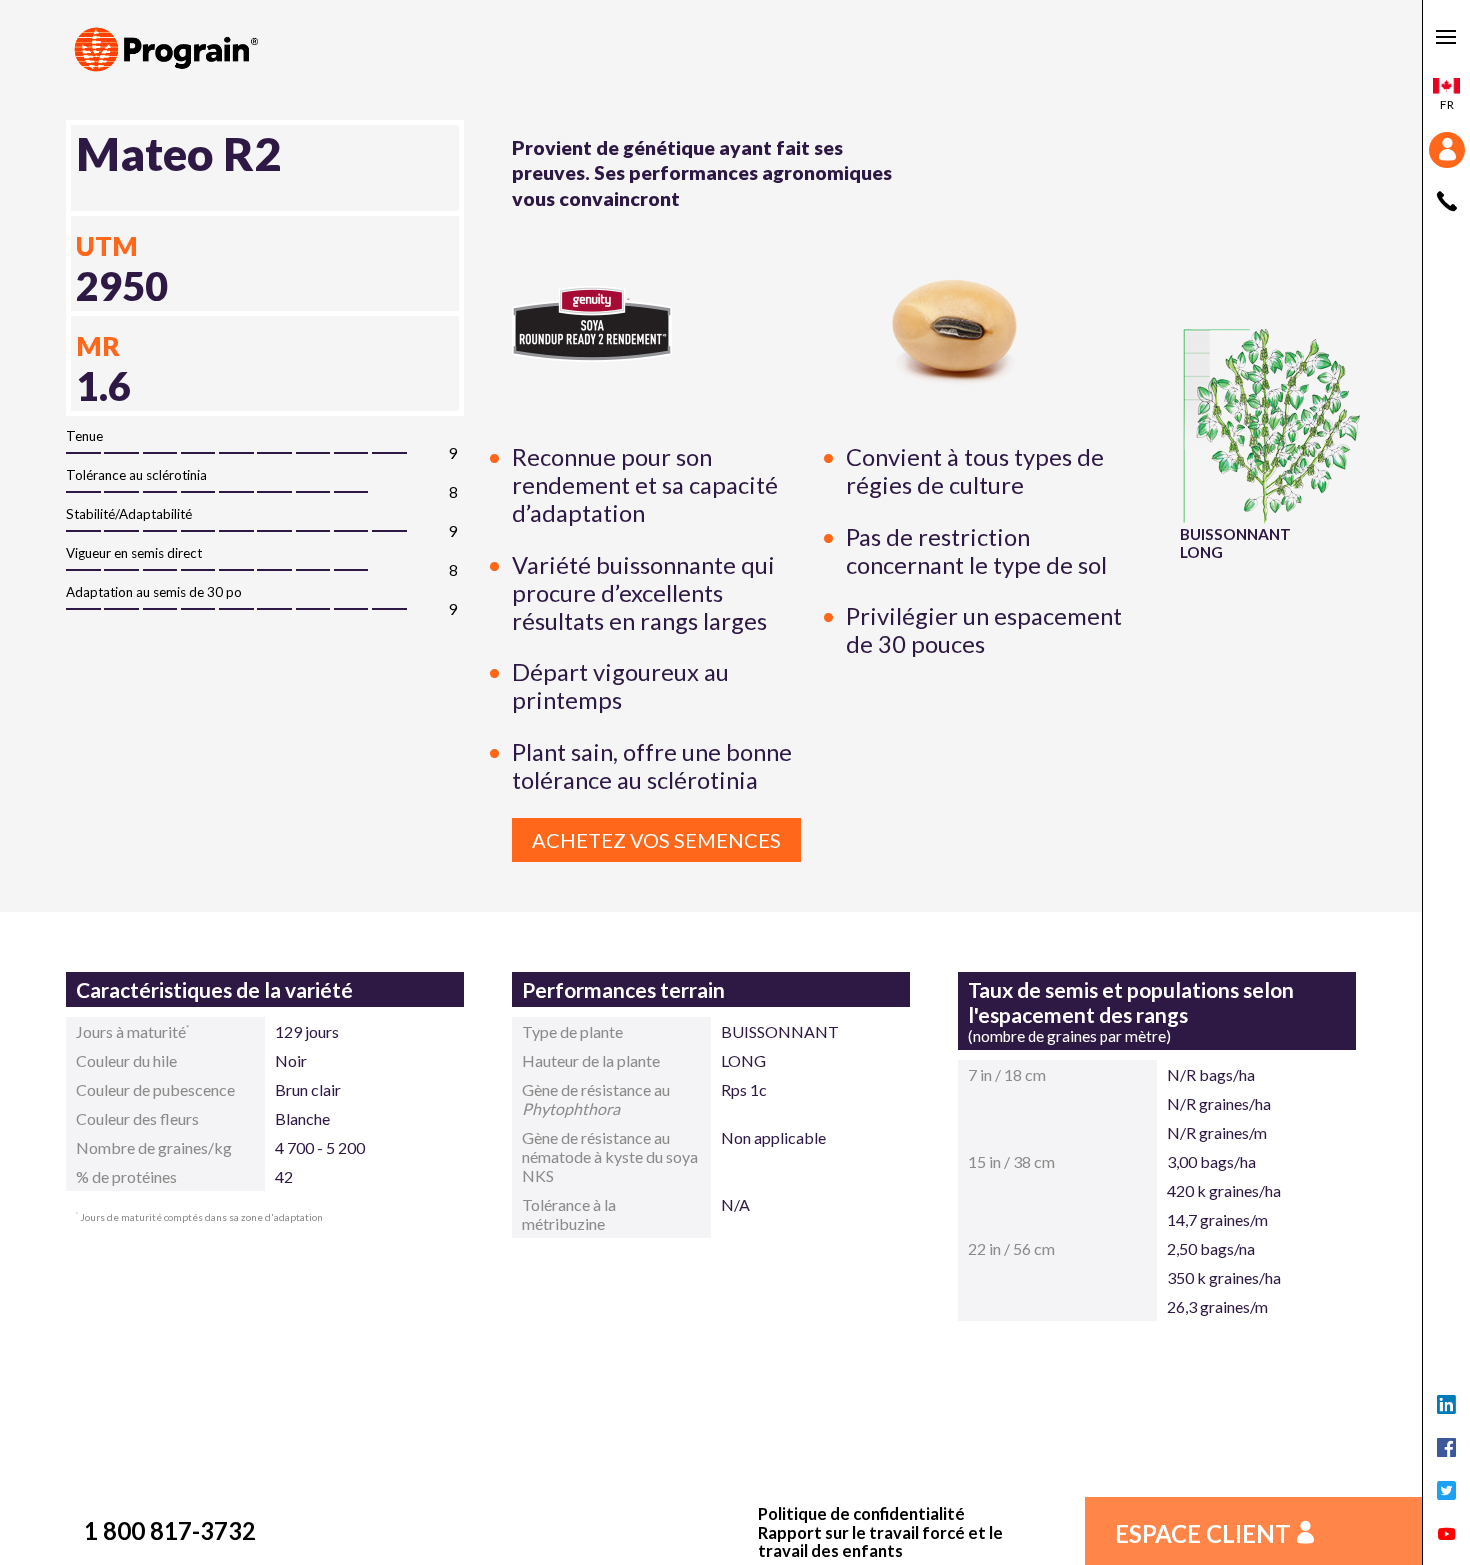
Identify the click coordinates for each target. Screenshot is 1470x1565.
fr (1447, 104)
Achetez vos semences (656, 840)
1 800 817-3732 (170, 1531)
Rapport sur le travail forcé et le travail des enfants (880, 1542)
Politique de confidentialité (861, 1514)
